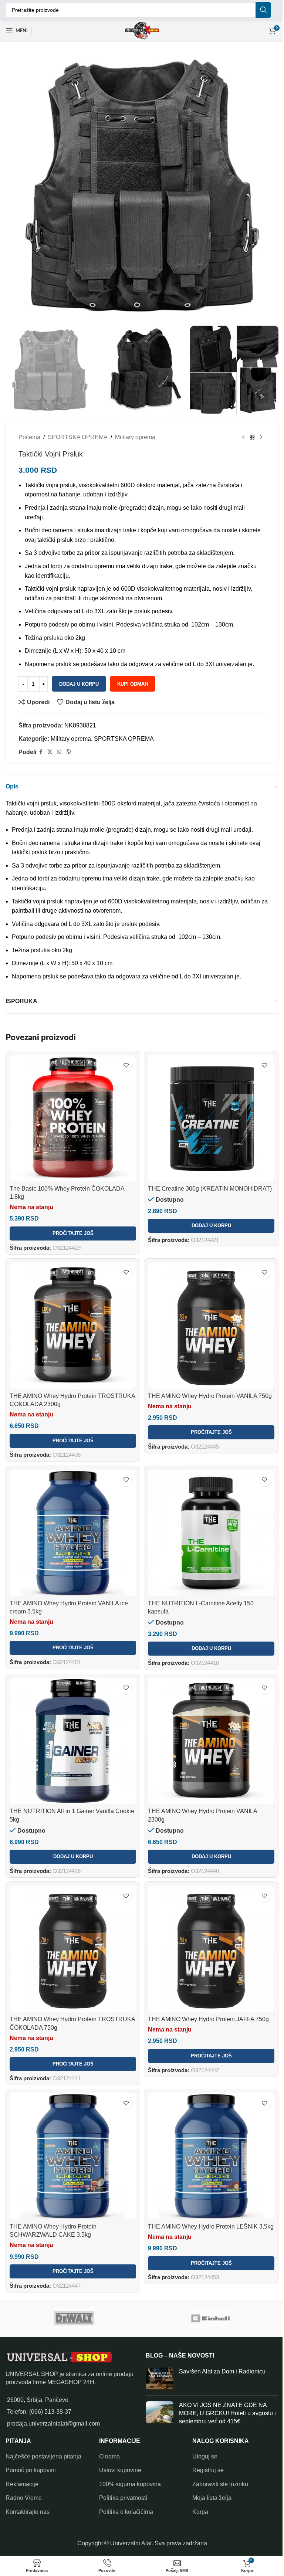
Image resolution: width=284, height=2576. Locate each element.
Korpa (197, 2488)
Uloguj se (201, 2433)
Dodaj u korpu (79, 677)
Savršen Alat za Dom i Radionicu (220, 2348)
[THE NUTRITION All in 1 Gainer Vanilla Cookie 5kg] (72, 1725)
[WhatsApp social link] (59, 745)
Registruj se (204, 2447)
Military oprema (135, 430)
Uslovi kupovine (118, 2447)
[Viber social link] (68, 745)
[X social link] (50, 745)
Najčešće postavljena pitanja (43, 2433)
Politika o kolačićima (124, 2488)
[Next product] (256, 430)
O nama (108, 2433)
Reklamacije (22, 2460)
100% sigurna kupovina (128, 2460)
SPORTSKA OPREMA (78, 430)
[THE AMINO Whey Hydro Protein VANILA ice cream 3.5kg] (72, 1519)
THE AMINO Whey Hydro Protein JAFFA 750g (206, 1999)
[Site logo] (139, 30)
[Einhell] (210, 2295)
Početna (29, 430)
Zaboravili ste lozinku (217, 2460)
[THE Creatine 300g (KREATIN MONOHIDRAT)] (207, 1109)
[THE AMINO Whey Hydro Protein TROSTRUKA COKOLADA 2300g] (72, 1315)
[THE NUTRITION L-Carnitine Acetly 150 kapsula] (207, 1519)
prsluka (53, 630)
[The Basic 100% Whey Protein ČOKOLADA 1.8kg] (72, 1109)
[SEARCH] (258, 10)
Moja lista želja (208, 2475)
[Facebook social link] (41, 745)
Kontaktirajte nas (28, 2488)
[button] (207, 1224)
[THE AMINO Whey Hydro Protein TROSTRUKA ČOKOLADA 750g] (72, 1930)
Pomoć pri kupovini (31, 2447)
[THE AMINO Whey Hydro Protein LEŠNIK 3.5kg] (207, 2134)
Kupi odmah (133, 677)
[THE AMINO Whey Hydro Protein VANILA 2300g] (207, 1725)
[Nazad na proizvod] (247, 430)
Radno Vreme (24, 2475)
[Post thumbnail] (157, 2355)
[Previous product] (238, 430)
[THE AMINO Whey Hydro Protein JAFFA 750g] (207, 1930)
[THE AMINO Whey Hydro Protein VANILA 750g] (207, 1315)
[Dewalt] (74, 2295)
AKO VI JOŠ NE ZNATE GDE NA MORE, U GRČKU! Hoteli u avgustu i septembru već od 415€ (223, 2390)
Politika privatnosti (121, 2475)
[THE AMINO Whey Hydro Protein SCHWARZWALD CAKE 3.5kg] (72, 2134)
